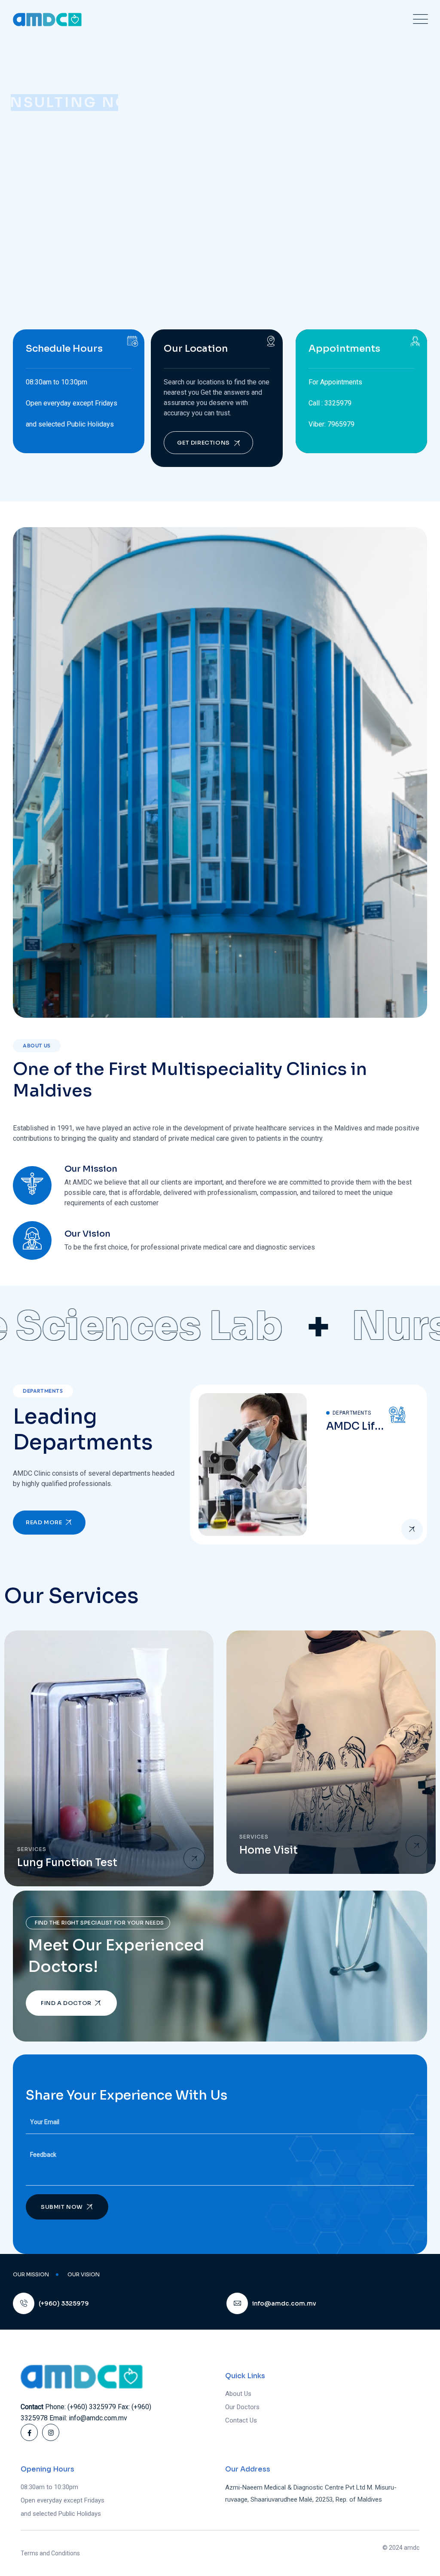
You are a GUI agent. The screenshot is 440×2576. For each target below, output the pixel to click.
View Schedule (39, 214)
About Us (238, 2394)
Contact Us (104, 214)
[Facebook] (29, 2432)
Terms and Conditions (50, 2553)
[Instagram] (51, 2432)
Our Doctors (242, 2407)
